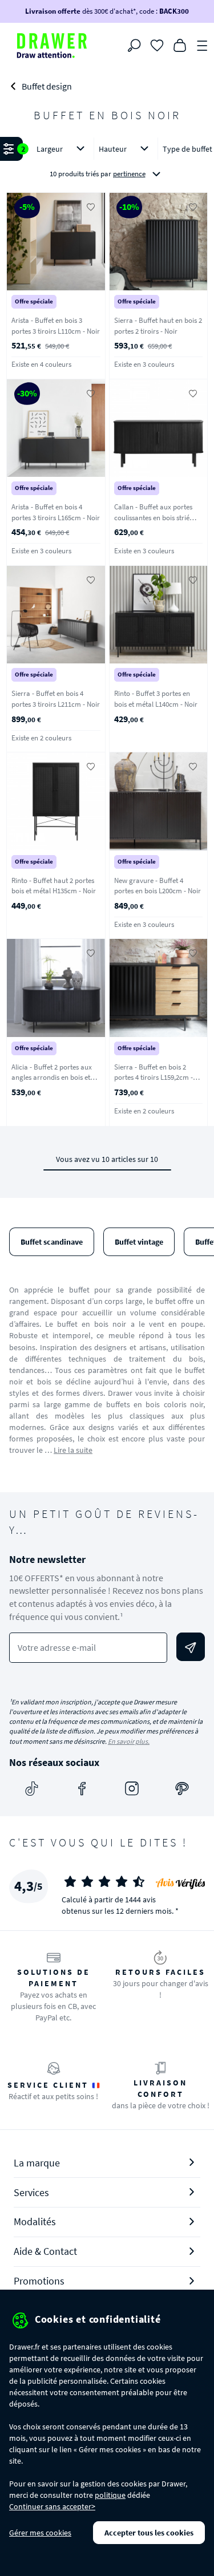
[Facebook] (82, 1788)
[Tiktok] (32, 1788)
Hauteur (113, 149)
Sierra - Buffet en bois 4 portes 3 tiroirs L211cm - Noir (56, 699)
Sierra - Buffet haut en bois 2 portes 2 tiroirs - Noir (158, 326)
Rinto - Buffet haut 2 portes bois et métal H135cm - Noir (54, 886)
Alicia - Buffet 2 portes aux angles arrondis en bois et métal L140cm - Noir (52, 1078)
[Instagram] (132, 1788)
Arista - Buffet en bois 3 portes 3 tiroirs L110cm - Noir (56, 326)
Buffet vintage (139, 1242)
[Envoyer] (191, 1647)
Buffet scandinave (52, 1242)
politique (110, 2495)
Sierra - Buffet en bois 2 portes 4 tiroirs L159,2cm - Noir (154, 1078)
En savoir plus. (129, 1741)
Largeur (50, 149)
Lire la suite (73, 1450)
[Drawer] (52, 46)
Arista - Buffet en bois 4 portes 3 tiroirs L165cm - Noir (56, 512)
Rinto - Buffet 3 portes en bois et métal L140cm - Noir (156, 699)
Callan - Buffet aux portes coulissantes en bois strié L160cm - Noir (153, 517)
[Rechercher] (134, 46)
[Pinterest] (182, 1788)
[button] (107, 162)
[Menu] (203, 44)
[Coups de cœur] (157, 44)
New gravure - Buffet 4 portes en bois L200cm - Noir (158, 886)
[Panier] (180, 44)
